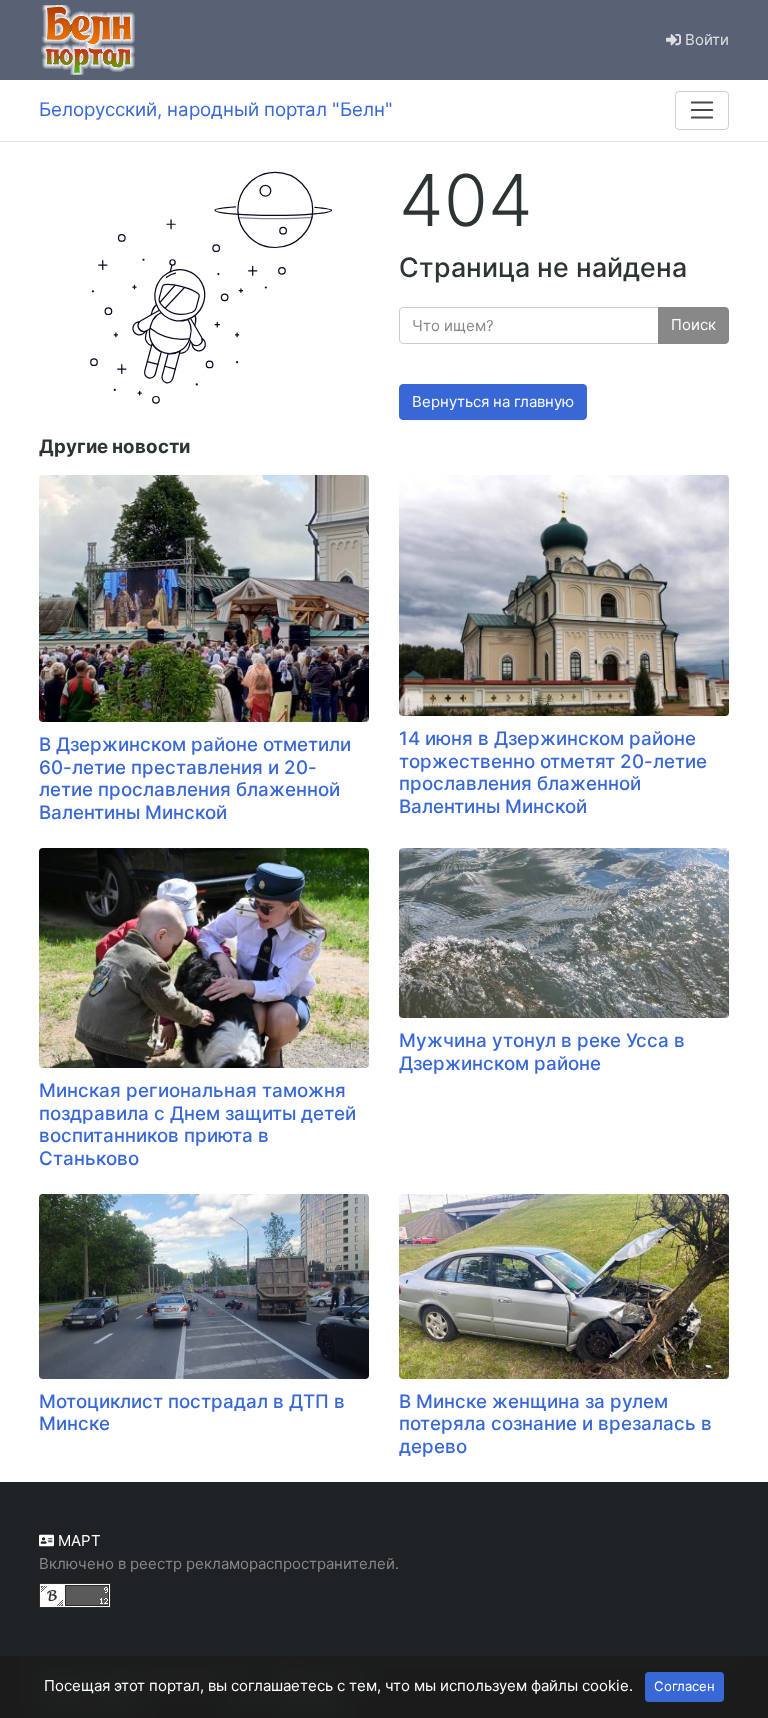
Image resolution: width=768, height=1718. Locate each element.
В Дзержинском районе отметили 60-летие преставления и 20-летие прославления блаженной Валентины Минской (195, 778)
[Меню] (702, 110)
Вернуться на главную (493, 401)
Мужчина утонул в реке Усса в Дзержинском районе (542, 1052)
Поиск (693, 324)
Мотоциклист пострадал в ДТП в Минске (192, 1413)
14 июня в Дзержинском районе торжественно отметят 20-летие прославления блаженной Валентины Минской (553, 772)
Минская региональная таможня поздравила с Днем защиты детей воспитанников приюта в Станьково (197, 1124)
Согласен (684, 1686)
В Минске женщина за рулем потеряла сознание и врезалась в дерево (555, 1424)
